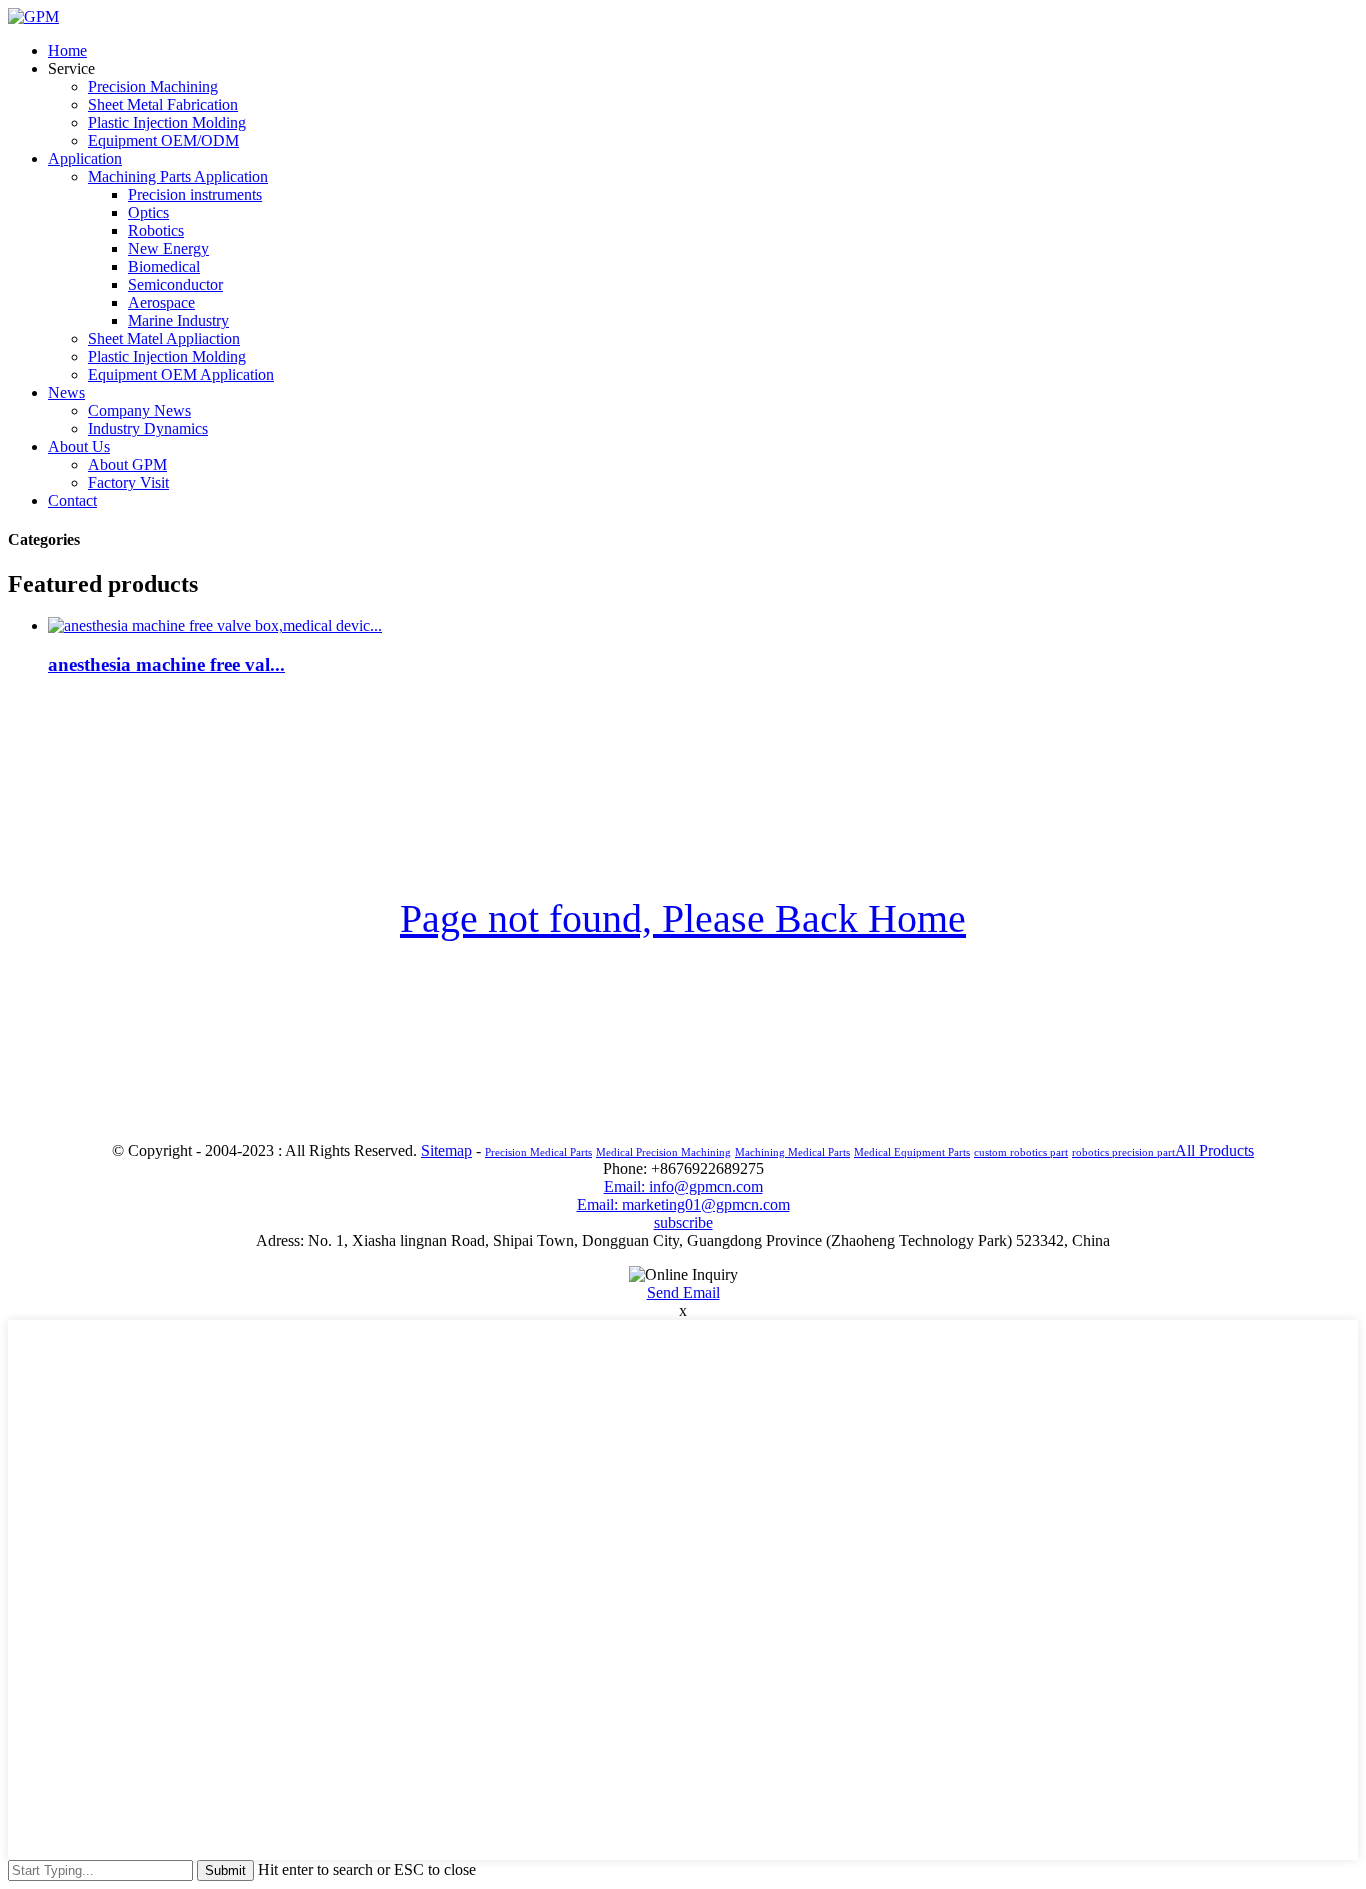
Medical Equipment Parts (912, 1152)
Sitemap (446, 1150)
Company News (139, 410)
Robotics (156, 230)
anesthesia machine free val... (166, 664)
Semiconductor (175, 284)
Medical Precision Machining (663, 1152)
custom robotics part (1021, 1152)
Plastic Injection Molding (167, 122)
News (66, 392)
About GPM (127, 464)
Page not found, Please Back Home (683, 918)
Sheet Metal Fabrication (163, 104)
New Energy (168, 248)
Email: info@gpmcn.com (683, 1186)
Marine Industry (178, 320)
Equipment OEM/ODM (163, 140)
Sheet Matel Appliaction (164, 338)
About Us (79, 446)
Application (85, 158)
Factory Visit (128, 482)
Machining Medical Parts (792, 1152)
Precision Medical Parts (538, 1152)
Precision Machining (153, 86)
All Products (1214, 1150)
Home (67, 50)
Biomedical (164, 266)
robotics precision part (1123, 1152)
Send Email (683, 1292)
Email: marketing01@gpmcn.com (683, 1204)
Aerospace (161, 302)
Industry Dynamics (148, 428)
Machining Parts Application (178, 176)
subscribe (683, 1222)
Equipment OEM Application (181, 374)
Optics (148, 212)
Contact (72, 500)
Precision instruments (195, 194)
